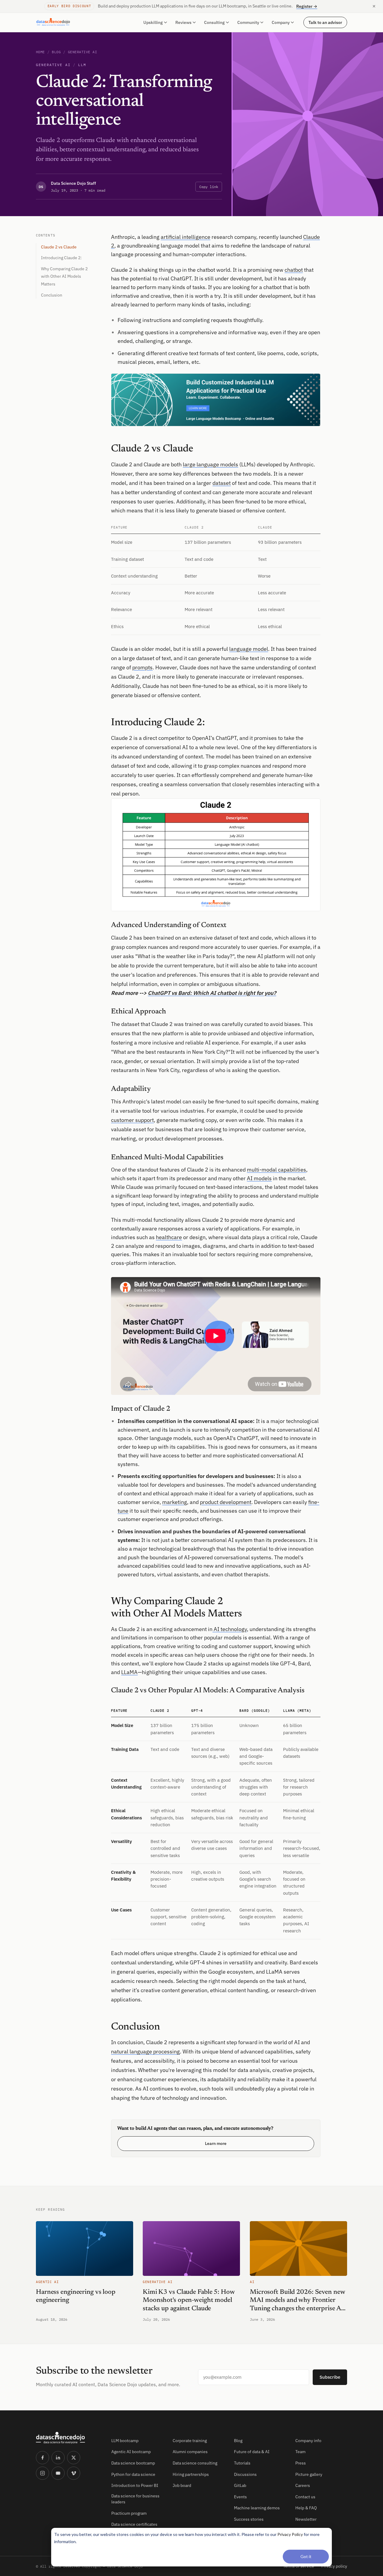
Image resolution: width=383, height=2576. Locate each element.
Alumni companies (190, 2452)
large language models (211, 464)
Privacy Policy (290, 2534)
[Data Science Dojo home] (69, 2438)
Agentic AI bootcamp (131, 2452)
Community (248, 22)
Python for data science (133, 2474)
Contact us (305, 2497)
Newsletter (306, 2519)
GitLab (240, 2485)
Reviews (183, 22)
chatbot (294, 270)
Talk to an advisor (325, 22)
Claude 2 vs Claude (59, 247)
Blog (56, 52)
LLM (82, 65)
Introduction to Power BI (135, 2485)
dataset (222, 483)
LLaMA (129, 1672)
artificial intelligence (186, 237)
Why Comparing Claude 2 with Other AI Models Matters (64, 276)
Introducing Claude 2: (61, 258)
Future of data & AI (252, 2452)
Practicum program (129, 2513)
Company (281, 22)
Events (240, 2497)
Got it (306, 2556)
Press (301, 2463)
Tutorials (242, 2463)
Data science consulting (195, 2463)
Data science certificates (134, 2524)
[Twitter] (74, 2458)
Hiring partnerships (191, 2474)
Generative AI (82, 52)
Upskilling (153, 22)
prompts (142, 667)
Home (40, 52)
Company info (308, 2441)
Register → (307, 6)
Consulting (214, 22)
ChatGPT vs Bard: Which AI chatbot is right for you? (212, 993)
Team (300, 2452)
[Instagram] (42, 2473)
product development (226, 1502)
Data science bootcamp (133, 2463)
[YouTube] (58, 2473)
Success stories (249, 2519)
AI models (259, 1178)
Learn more (216, 2143)
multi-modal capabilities (276, 1170)
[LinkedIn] (58, 2458)
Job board (182, 2485)
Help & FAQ (306, 2508)
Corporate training (190, 2441)
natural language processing (145, 2052)
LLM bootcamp (125, 2441)
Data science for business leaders (135, 2499)
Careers (303, 2485)
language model (249, 649)
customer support (132, 1120)
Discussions (245, 2474)
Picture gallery (309, 2474)
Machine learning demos (257, 2508)
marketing (175, 1502)
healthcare (169, 1237)
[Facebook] (42, 2458)
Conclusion (52, 295)
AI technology (230, 1629)
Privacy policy (334, 2566)
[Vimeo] (74, 2473)
